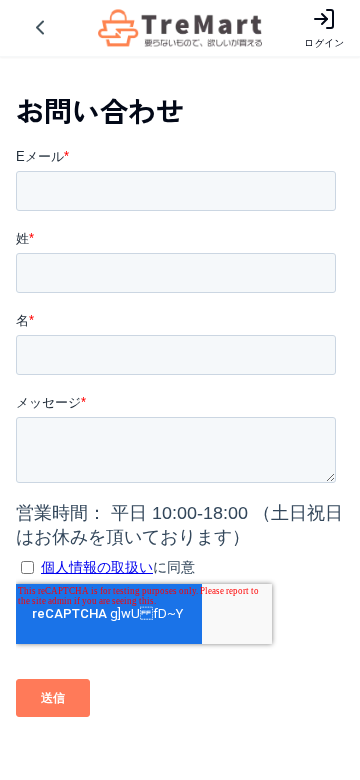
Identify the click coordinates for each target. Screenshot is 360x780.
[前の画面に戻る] (40, 28)
